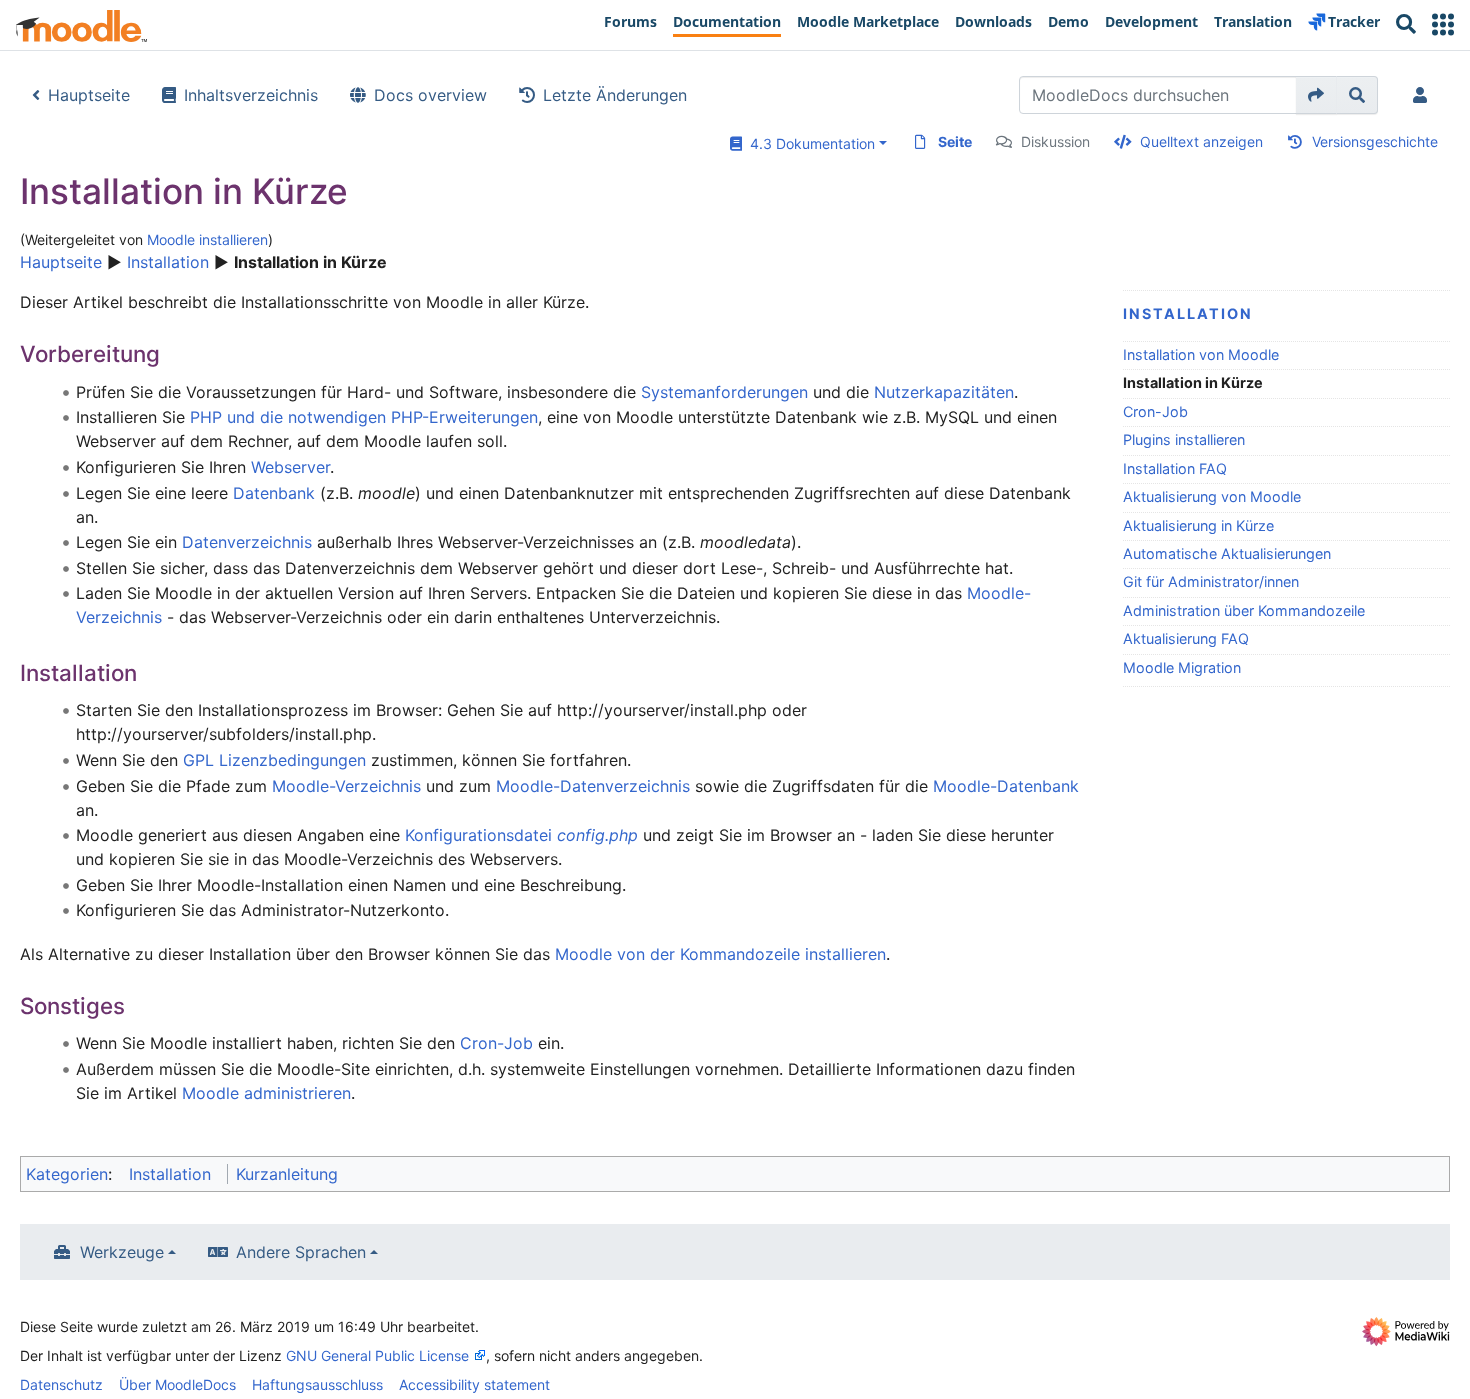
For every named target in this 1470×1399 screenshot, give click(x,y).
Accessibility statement (474, 1384)
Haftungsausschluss (317, 1384)
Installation (168, 262)
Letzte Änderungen (615, 95)
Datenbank (274, 493)
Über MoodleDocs (177, 1384)
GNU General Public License (377, 1355)
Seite (955, 141)
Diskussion (1055, 141)
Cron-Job (1155, 411)
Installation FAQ (1175, 468)
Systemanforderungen (724, 392)
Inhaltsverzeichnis (251, 95)
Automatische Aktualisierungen (1227, 553)
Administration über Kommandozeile (1244, 610)
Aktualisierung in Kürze (1198, 525)
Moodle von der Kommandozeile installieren (720, 954)
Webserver (290, 467)
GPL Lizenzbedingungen (274, 760)
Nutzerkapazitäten (944, 392)
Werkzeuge (122, 1252)
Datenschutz (61, 1384)
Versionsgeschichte (1375, 141)
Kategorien (67, 1174)
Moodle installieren (207, 239)
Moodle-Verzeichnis (346, 786)
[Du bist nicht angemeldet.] (1424, 95)
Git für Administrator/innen (1211, 581)
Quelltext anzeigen (1201, 141)
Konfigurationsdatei (521, 835)
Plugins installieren (1184, 439)
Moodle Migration (1182, 667)
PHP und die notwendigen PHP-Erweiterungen (364, 417)
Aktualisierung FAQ (1186, 638)
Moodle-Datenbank (1006, 786)
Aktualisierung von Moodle (1212, 496)
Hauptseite (89, 95)
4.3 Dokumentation (808, 143)
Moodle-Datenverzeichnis (593, 786)
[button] (1443, 24)
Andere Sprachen (301, 1252)
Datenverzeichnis (247, 542)
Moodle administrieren (266, 1093)
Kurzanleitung (287, 1174)
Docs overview (430, 95)
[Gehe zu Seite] (1316, 95)
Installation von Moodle (1201, 354)
